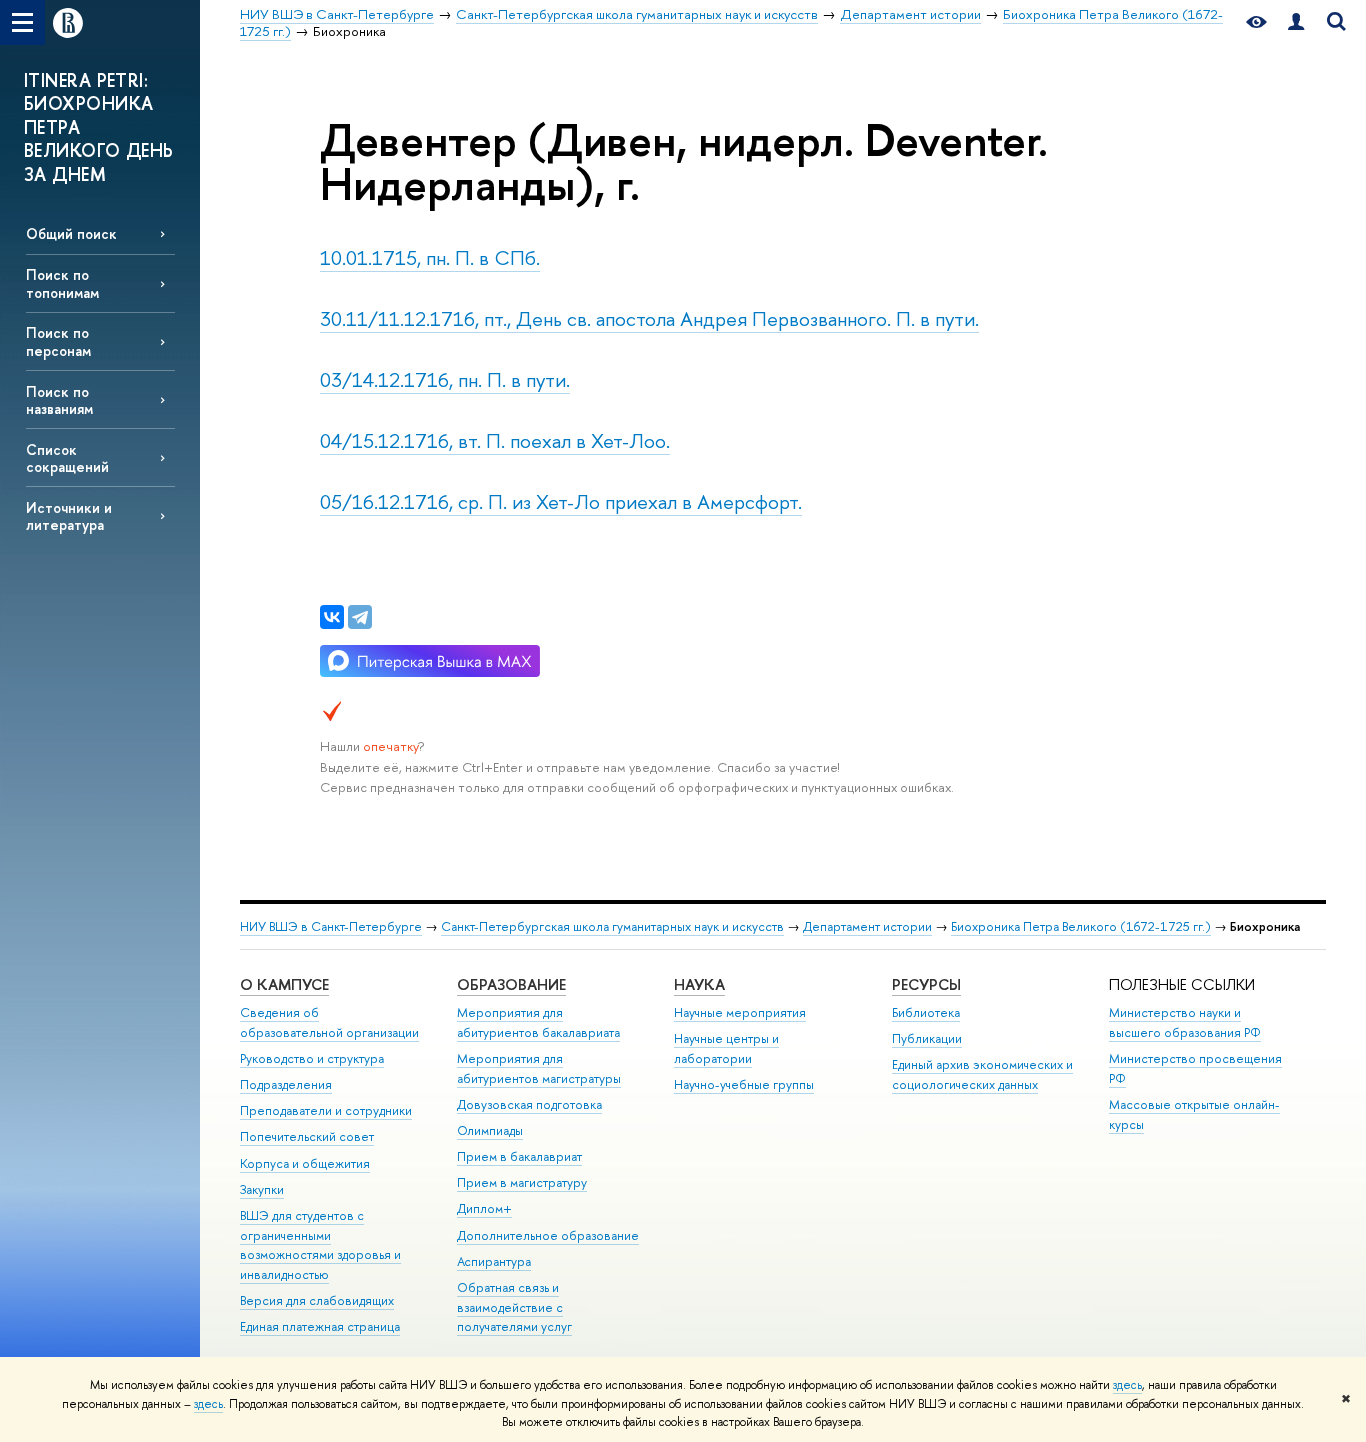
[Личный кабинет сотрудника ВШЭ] (1296, 22)
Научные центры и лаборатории (726, 1048)
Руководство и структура (312, 1058)
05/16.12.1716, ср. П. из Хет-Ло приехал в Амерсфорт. (561, 501)
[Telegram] (360, 617)
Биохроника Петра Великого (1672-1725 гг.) (1081, 926)
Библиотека (926, 1012)
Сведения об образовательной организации (329, 1022)
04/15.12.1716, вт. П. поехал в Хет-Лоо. (495, 440)
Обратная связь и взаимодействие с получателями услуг (514, 1307)
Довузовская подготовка (529, 1104)
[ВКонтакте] (332, 617)
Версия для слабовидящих (317, 1300)
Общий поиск (71, 233)
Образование (511, 984)
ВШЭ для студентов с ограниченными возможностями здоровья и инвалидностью (320, 1245)
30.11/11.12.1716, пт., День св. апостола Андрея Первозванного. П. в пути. (649, 318)
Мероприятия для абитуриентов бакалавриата (538, 1022)
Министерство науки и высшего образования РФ (1185, 1022)
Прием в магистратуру (522, 1182)
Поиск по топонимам (62, 283)
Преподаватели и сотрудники (326, 1110)
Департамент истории (867, 926)
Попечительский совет (307, 1136)
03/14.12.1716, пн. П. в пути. (445, 379)
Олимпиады (490, 1130)
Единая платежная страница (320, 1326)
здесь (1127, 1385)
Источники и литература (69, 516)
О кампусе (284, 984)
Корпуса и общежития (305, 1163)
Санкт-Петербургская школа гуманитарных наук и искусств (612, 926)
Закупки (262, 1189)
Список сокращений (67, 458)
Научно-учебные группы (744, 1084)
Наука (699, 984)
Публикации (927, 1038)
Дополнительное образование (548, 1235)
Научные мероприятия (740, 1012)
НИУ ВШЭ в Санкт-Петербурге (331, 926)
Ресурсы (926, 984)
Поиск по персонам (58, 341)
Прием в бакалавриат (519, 1156)
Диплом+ (484, 1208)
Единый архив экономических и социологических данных (982, 1074)
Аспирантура (494, 1261)
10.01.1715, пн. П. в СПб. (430, 257)
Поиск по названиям (59, 400)
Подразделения (286, 1084)
